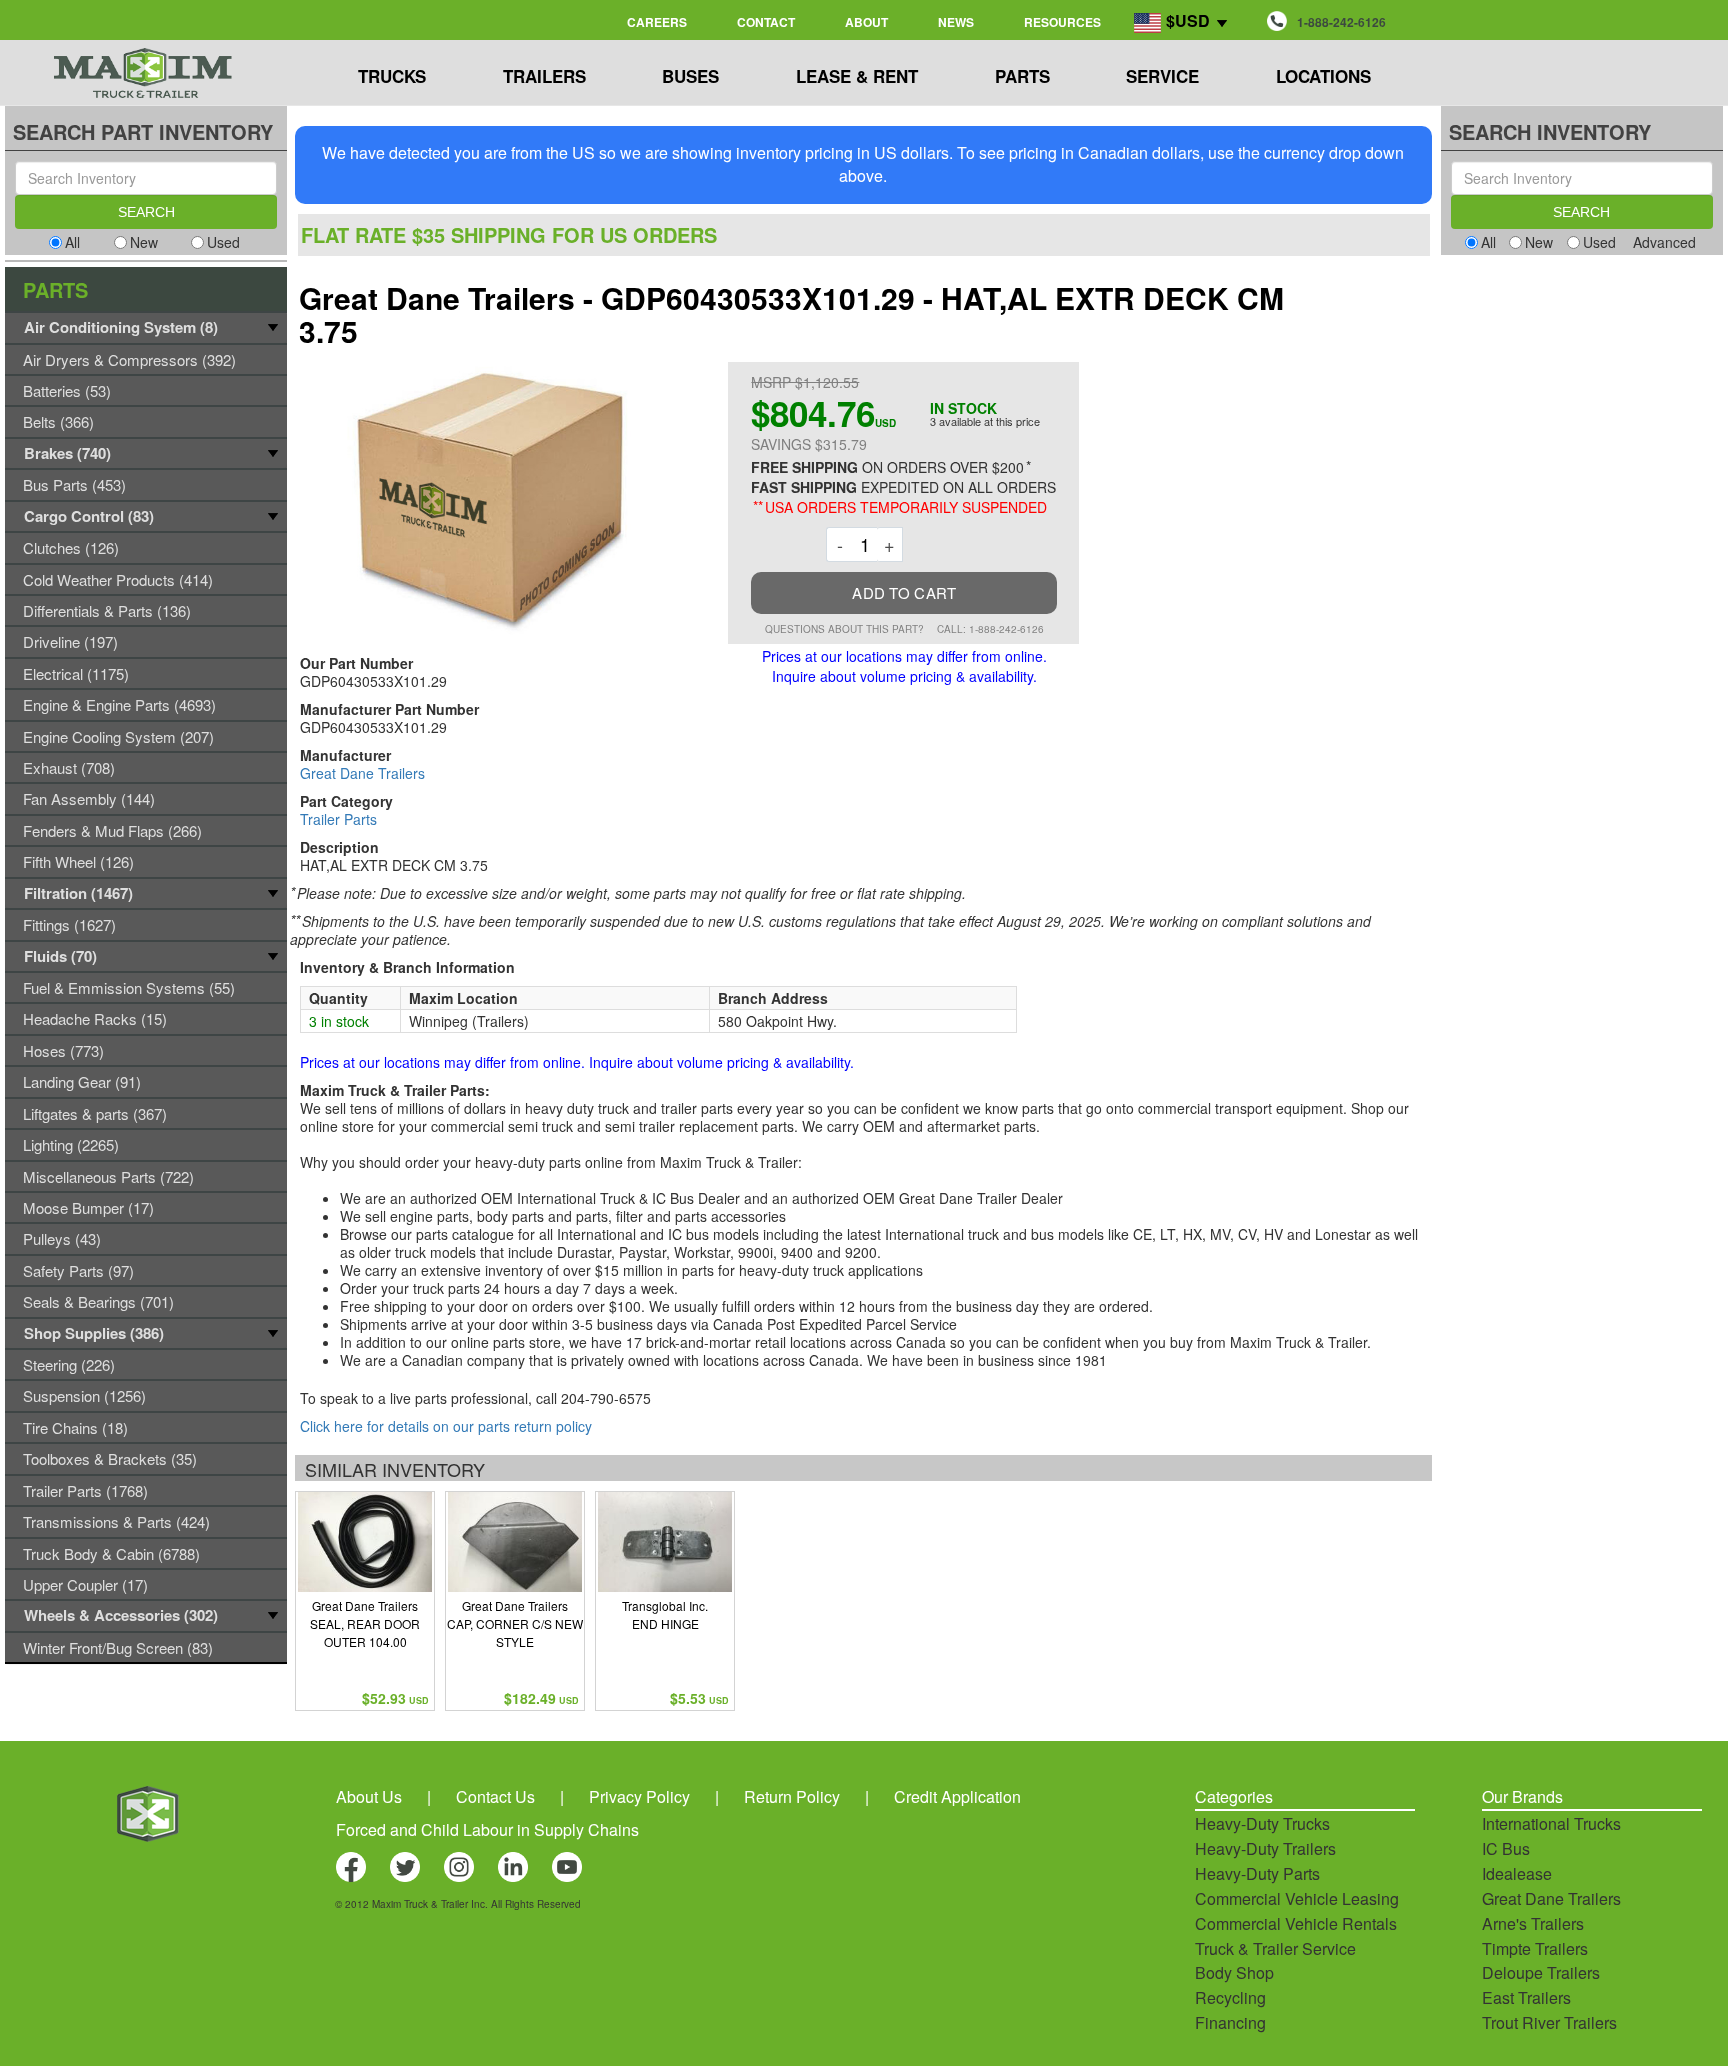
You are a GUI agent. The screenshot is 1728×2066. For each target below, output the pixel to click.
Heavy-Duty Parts (1257, 1873)
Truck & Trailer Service (1275, 1948)
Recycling (1230, 1997)
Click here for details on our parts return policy (446, 1426)
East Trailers (1526, 1997)
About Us (369, 1796)
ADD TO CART (904, 592)
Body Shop (1234, 1972)
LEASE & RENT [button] (857, 76)
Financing (1230, 2022)
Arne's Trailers (1533, 1923)
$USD (1188, 20)
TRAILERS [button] (544, 76)
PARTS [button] (1022, 76)
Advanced (1664, 242)
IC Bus (1506, 1848)
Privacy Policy (639, 1796)
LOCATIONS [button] (1323, 76)
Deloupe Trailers (1541, 1972)
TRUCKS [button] (392, 76)
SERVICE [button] (1162, 76)
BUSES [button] (690, 76)
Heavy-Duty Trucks (1262, 1823)
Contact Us (495, 1796)
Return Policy (792, 1796)
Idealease (1517, 1873)
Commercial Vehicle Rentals (1296, 1923)
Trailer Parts (338, 819)
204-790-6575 (606, 1398)
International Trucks (1551, 1823)
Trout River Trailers (1549, 2022)
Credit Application (957, 1796)
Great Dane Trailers (362, 773)
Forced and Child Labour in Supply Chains (487, 1829)
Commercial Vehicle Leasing (1297, 1898)
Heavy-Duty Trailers (1265, 1848)
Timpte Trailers (1535, 1948)
